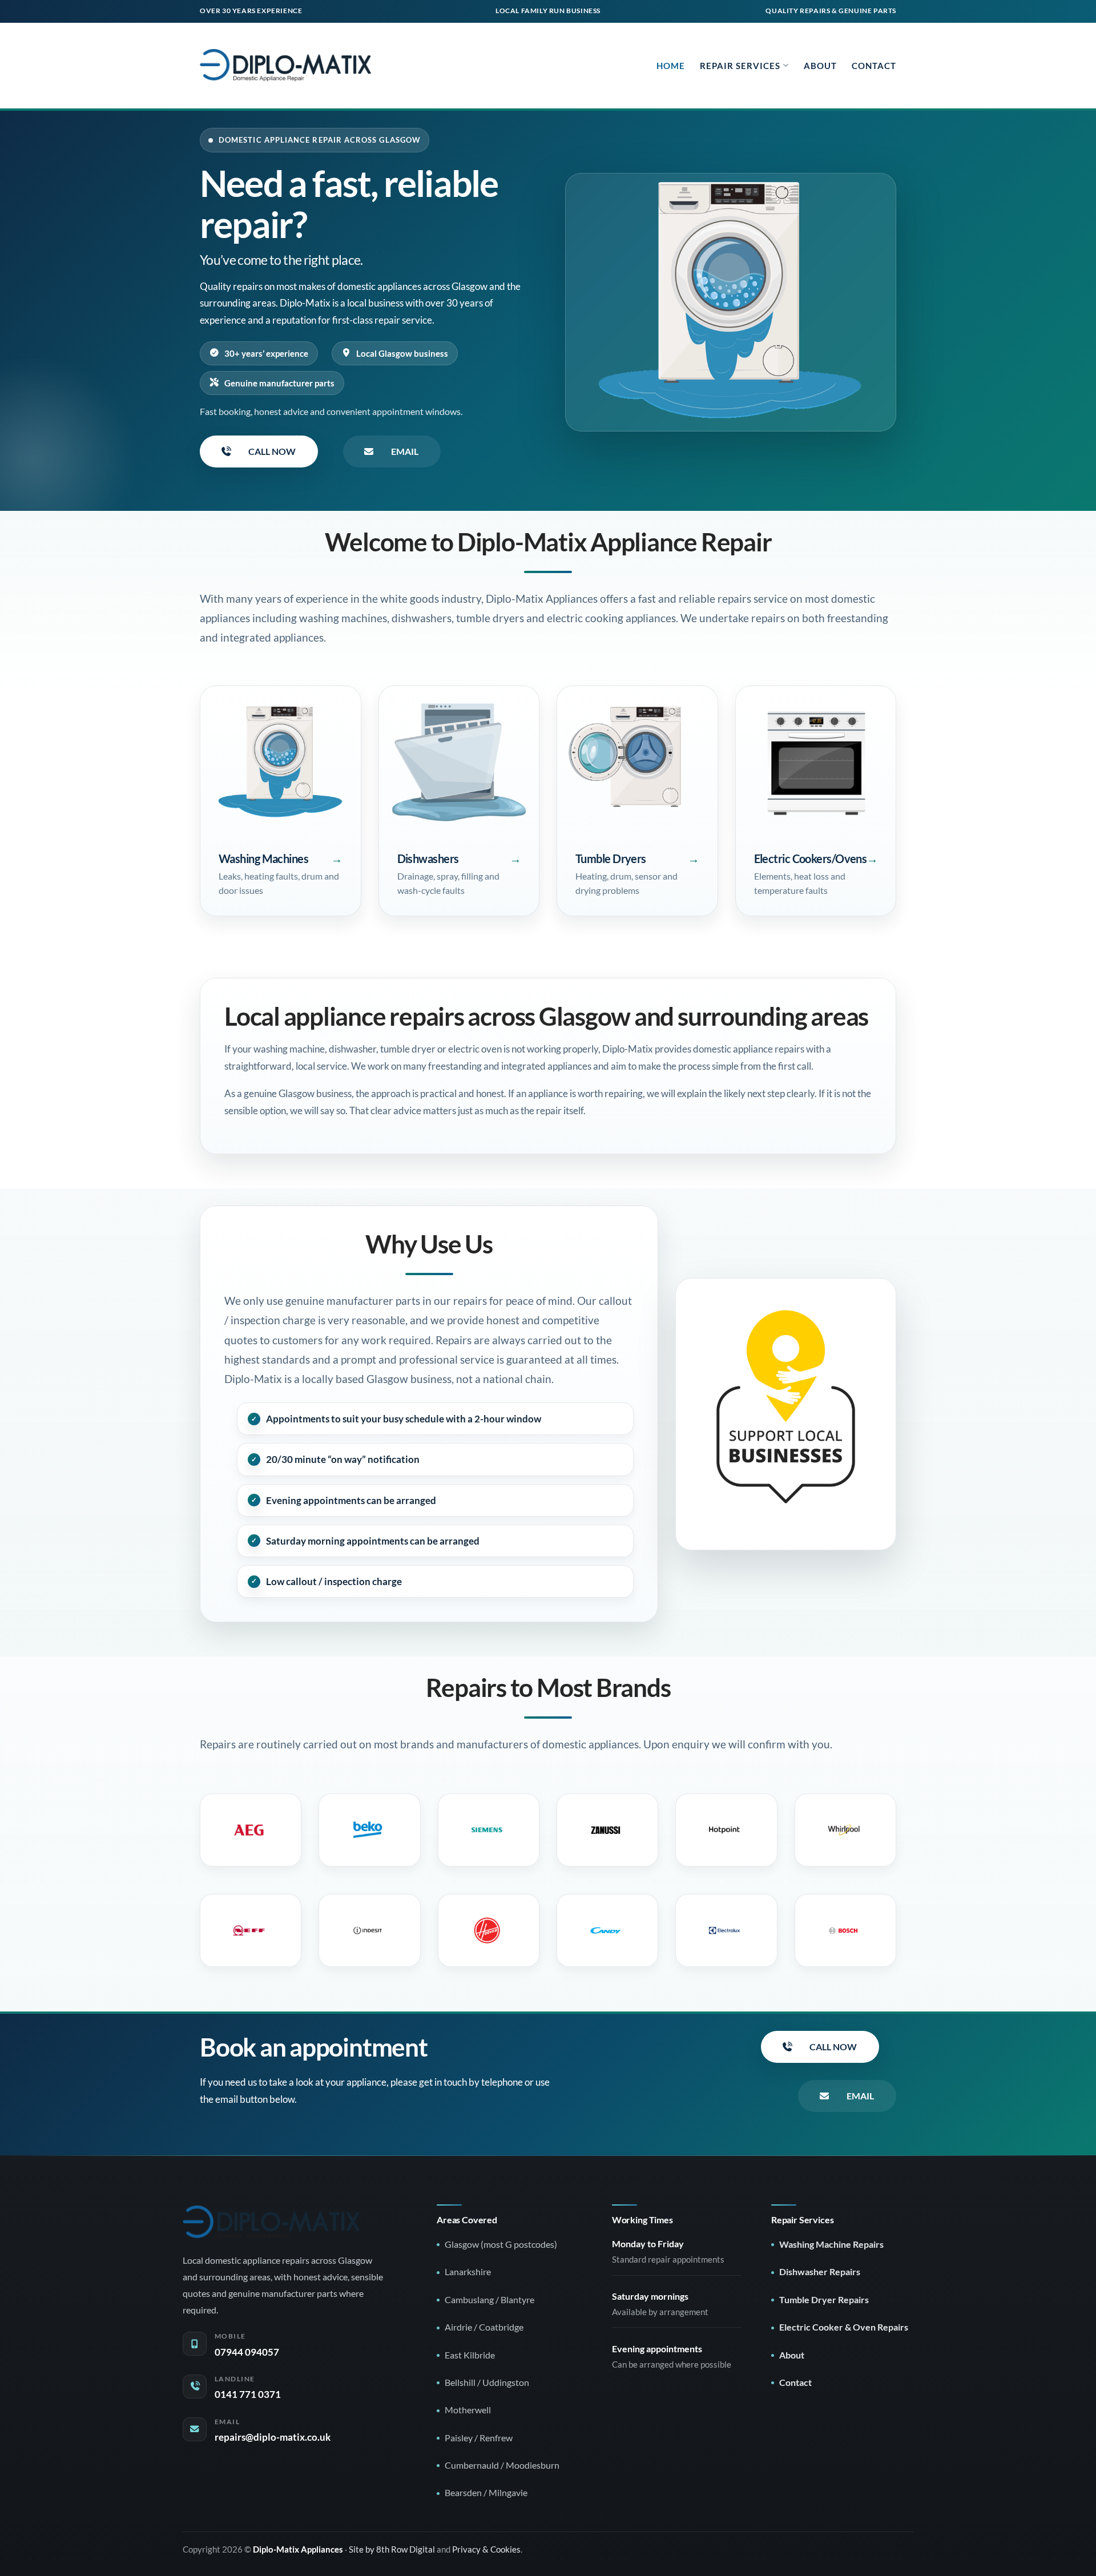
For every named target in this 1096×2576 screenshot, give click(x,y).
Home (671, 66)
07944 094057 (247, 2352)
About (820, 66)
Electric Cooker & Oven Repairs (844, 2327)
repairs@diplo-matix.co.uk (273, 2437)
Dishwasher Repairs (820, 2272)
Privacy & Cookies (486, 2549)
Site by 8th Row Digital (392, 2549)
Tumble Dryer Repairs (824, 2300)
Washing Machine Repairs (831, 2244)
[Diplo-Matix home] (271, 2222)
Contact (874, 66)
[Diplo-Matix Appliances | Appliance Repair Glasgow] (285, 65)
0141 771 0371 (248, 2394)
